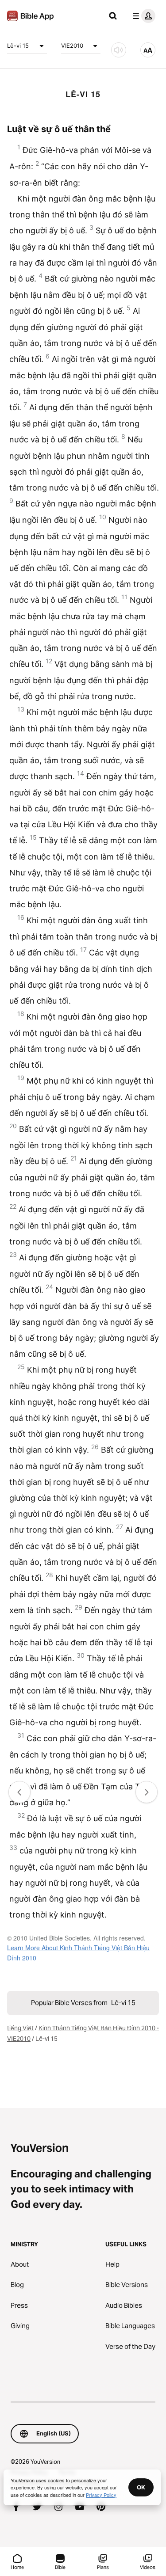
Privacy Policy (101, 2495)
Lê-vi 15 (18, 46)
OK (141, 2487)
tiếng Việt (20, 2028)
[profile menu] (142, 16)
